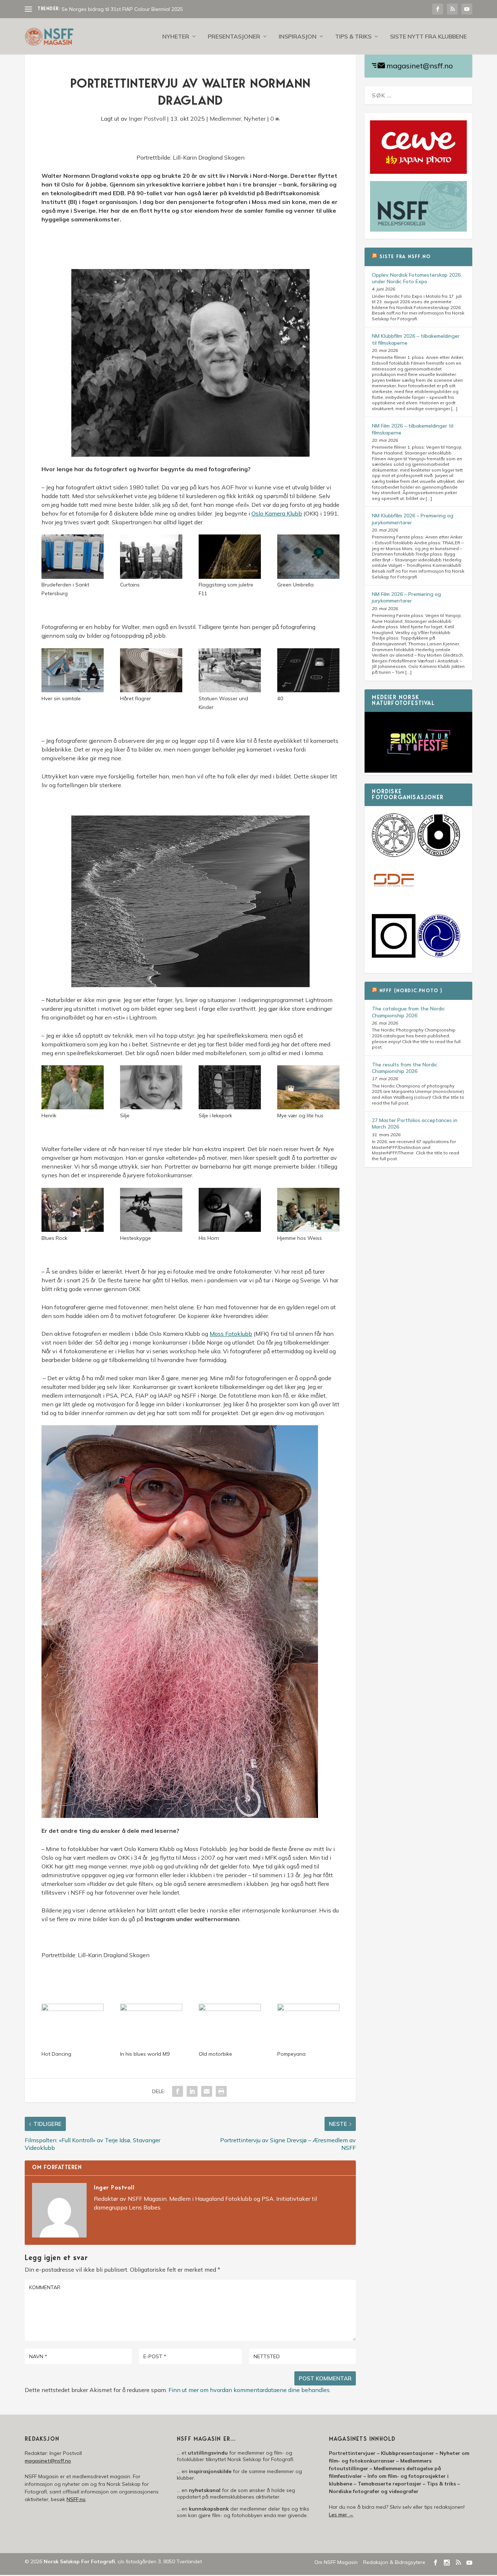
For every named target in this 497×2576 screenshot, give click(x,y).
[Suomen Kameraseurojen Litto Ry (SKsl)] (394, 956)
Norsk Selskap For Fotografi (79, 2561)
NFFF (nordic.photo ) (411, 991)
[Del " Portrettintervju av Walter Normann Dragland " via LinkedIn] (192, 2091)
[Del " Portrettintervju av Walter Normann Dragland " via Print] (221, 2091)
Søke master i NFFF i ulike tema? (99, 9)
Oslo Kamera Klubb (277, 513)
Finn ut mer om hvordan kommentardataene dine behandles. (250, 2390)
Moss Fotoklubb (231, 1334)
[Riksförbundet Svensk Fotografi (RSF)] (439, 956)
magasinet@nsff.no (420, 66)
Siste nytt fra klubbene (428, 37)
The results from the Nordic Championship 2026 (405, 1068)
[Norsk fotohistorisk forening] (439, 855)
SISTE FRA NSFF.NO (405, 257)
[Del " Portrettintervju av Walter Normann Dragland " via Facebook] (178, 2091)
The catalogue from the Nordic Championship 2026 (408, 1012)
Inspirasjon (298, 37)
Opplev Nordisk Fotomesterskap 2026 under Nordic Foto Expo (416, 278)
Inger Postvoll (147, 119)
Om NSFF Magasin (336, 2562)
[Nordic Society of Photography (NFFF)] (394, 855)
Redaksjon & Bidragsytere (394, 2562)
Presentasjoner (234, 37)
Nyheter (176, 37)
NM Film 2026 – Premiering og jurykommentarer (406, 597)
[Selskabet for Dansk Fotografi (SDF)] (394, 901)
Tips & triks (353, 37)
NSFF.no (76, 2499)
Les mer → (341, 2515)
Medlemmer (225, 119)
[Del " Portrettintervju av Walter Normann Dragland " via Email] (207, 2091)
